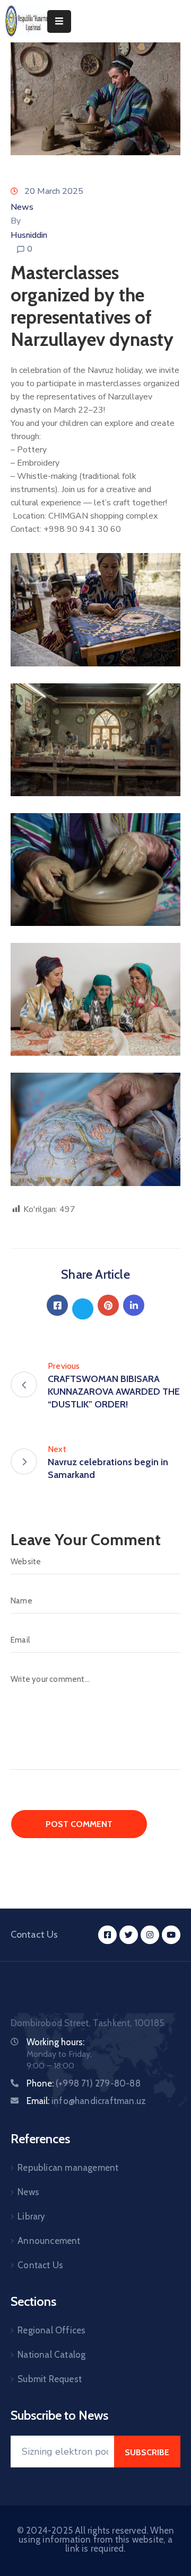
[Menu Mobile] (59, 21)
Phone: (84, 2083)
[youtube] (171, 1935)
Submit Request (50, 2379)
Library (31, 2216)
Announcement (49, 2241)
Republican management (68, 2168)
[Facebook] (57, 1305)
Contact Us (40, 2265)
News (22, 207)
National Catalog (51, 2355)
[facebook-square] (107, 1935)
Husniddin (29, 235)
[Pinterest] (108, 1305)
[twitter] (129, 1935)
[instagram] (150, 1935)
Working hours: (55, 2042)
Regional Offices (51, 2330)
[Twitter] (83, 1309)
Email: (86, 2101)
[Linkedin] (134, 1305)
